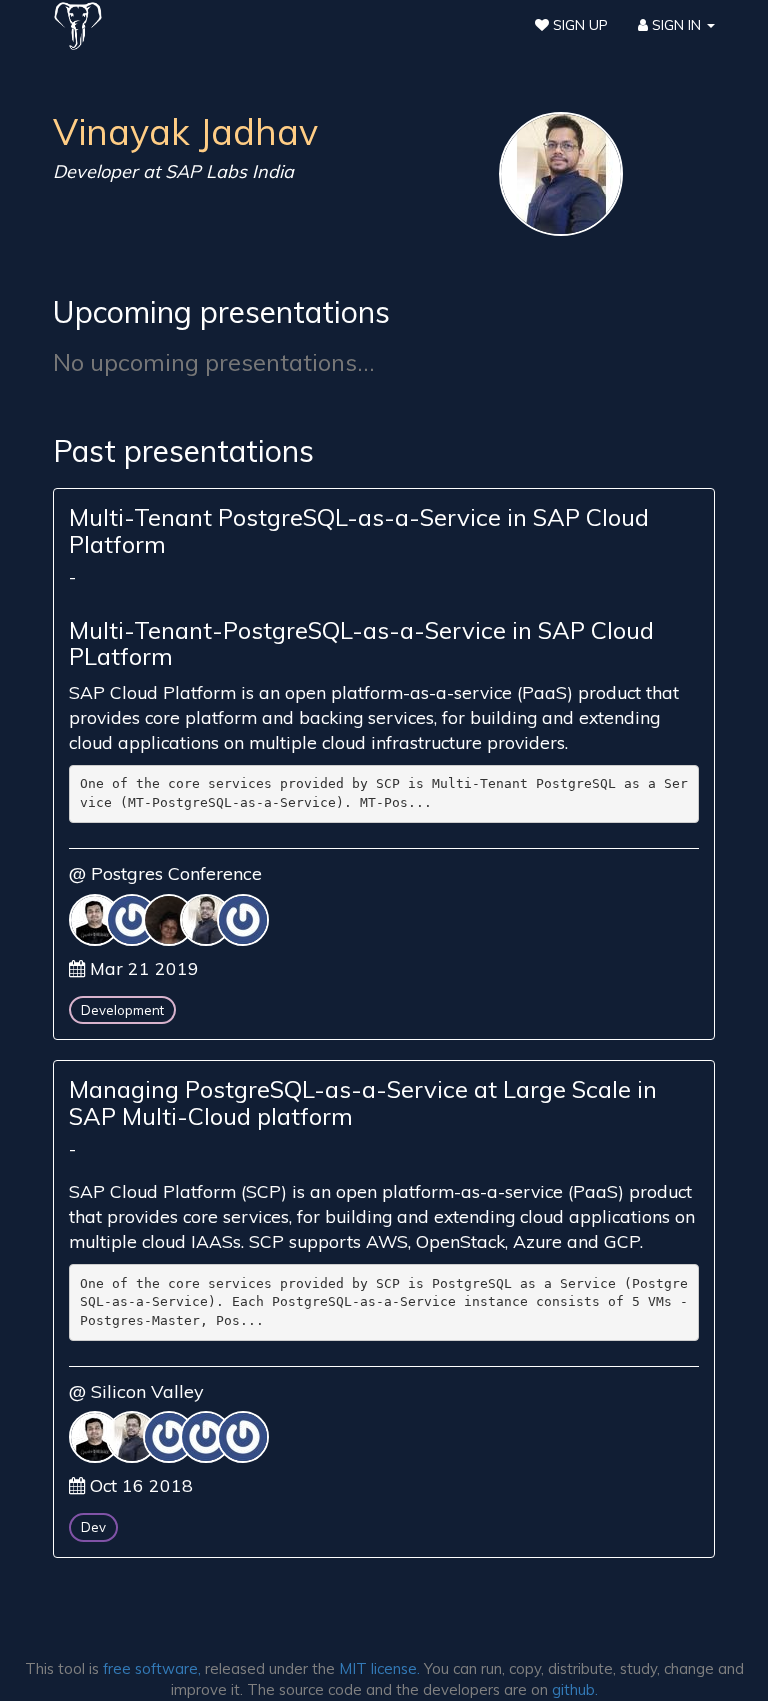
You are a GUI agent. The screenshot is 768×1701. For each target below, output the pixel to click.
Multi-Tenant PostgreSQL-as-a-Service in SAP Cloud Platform (359, 530)
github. (575, 1689)
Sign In (676, 25)
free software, (152, 1668)
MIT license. (379, 1668)
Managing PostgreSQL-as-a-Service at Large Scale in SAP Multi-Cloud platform (363, 1102)
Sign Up (578, 25)
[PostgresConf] (77, 25)
